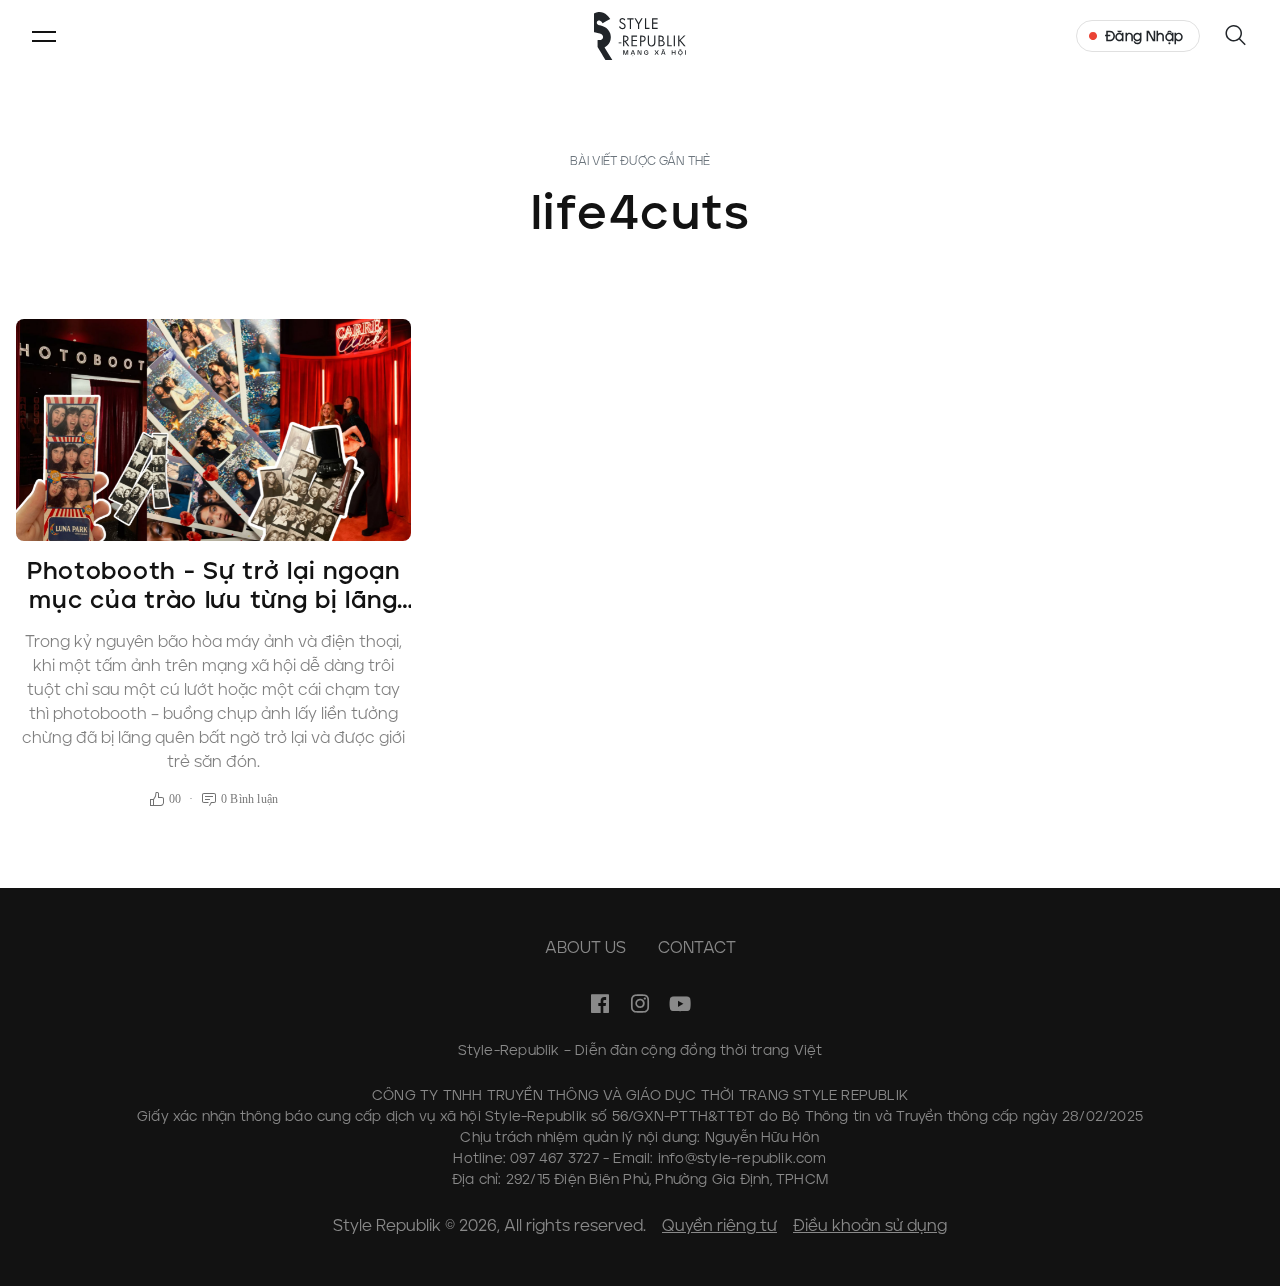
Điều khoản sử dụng (870, 1225)
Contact (697, 947)
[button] (44, 36)
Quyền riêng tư (719, 1225)
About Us (585, 947)
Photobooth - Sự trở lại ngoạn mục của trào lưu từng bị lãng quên (213, 599)
